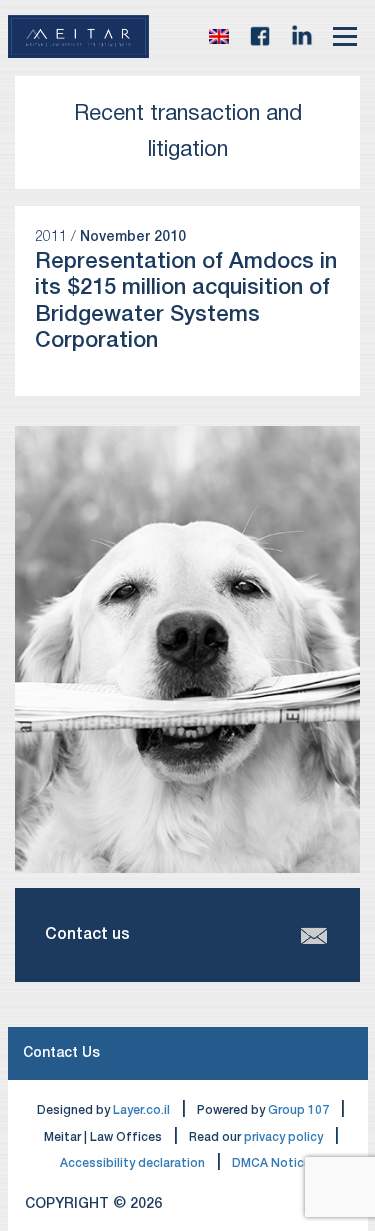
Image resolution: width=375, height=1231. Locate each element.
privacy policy (283, 1137)
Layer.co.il (141, 1110)
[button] (219, 36)
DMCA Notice (271, 1163)
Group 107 (298, 1110)
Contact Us (61, 1053)
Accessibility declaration (132, 1163)
